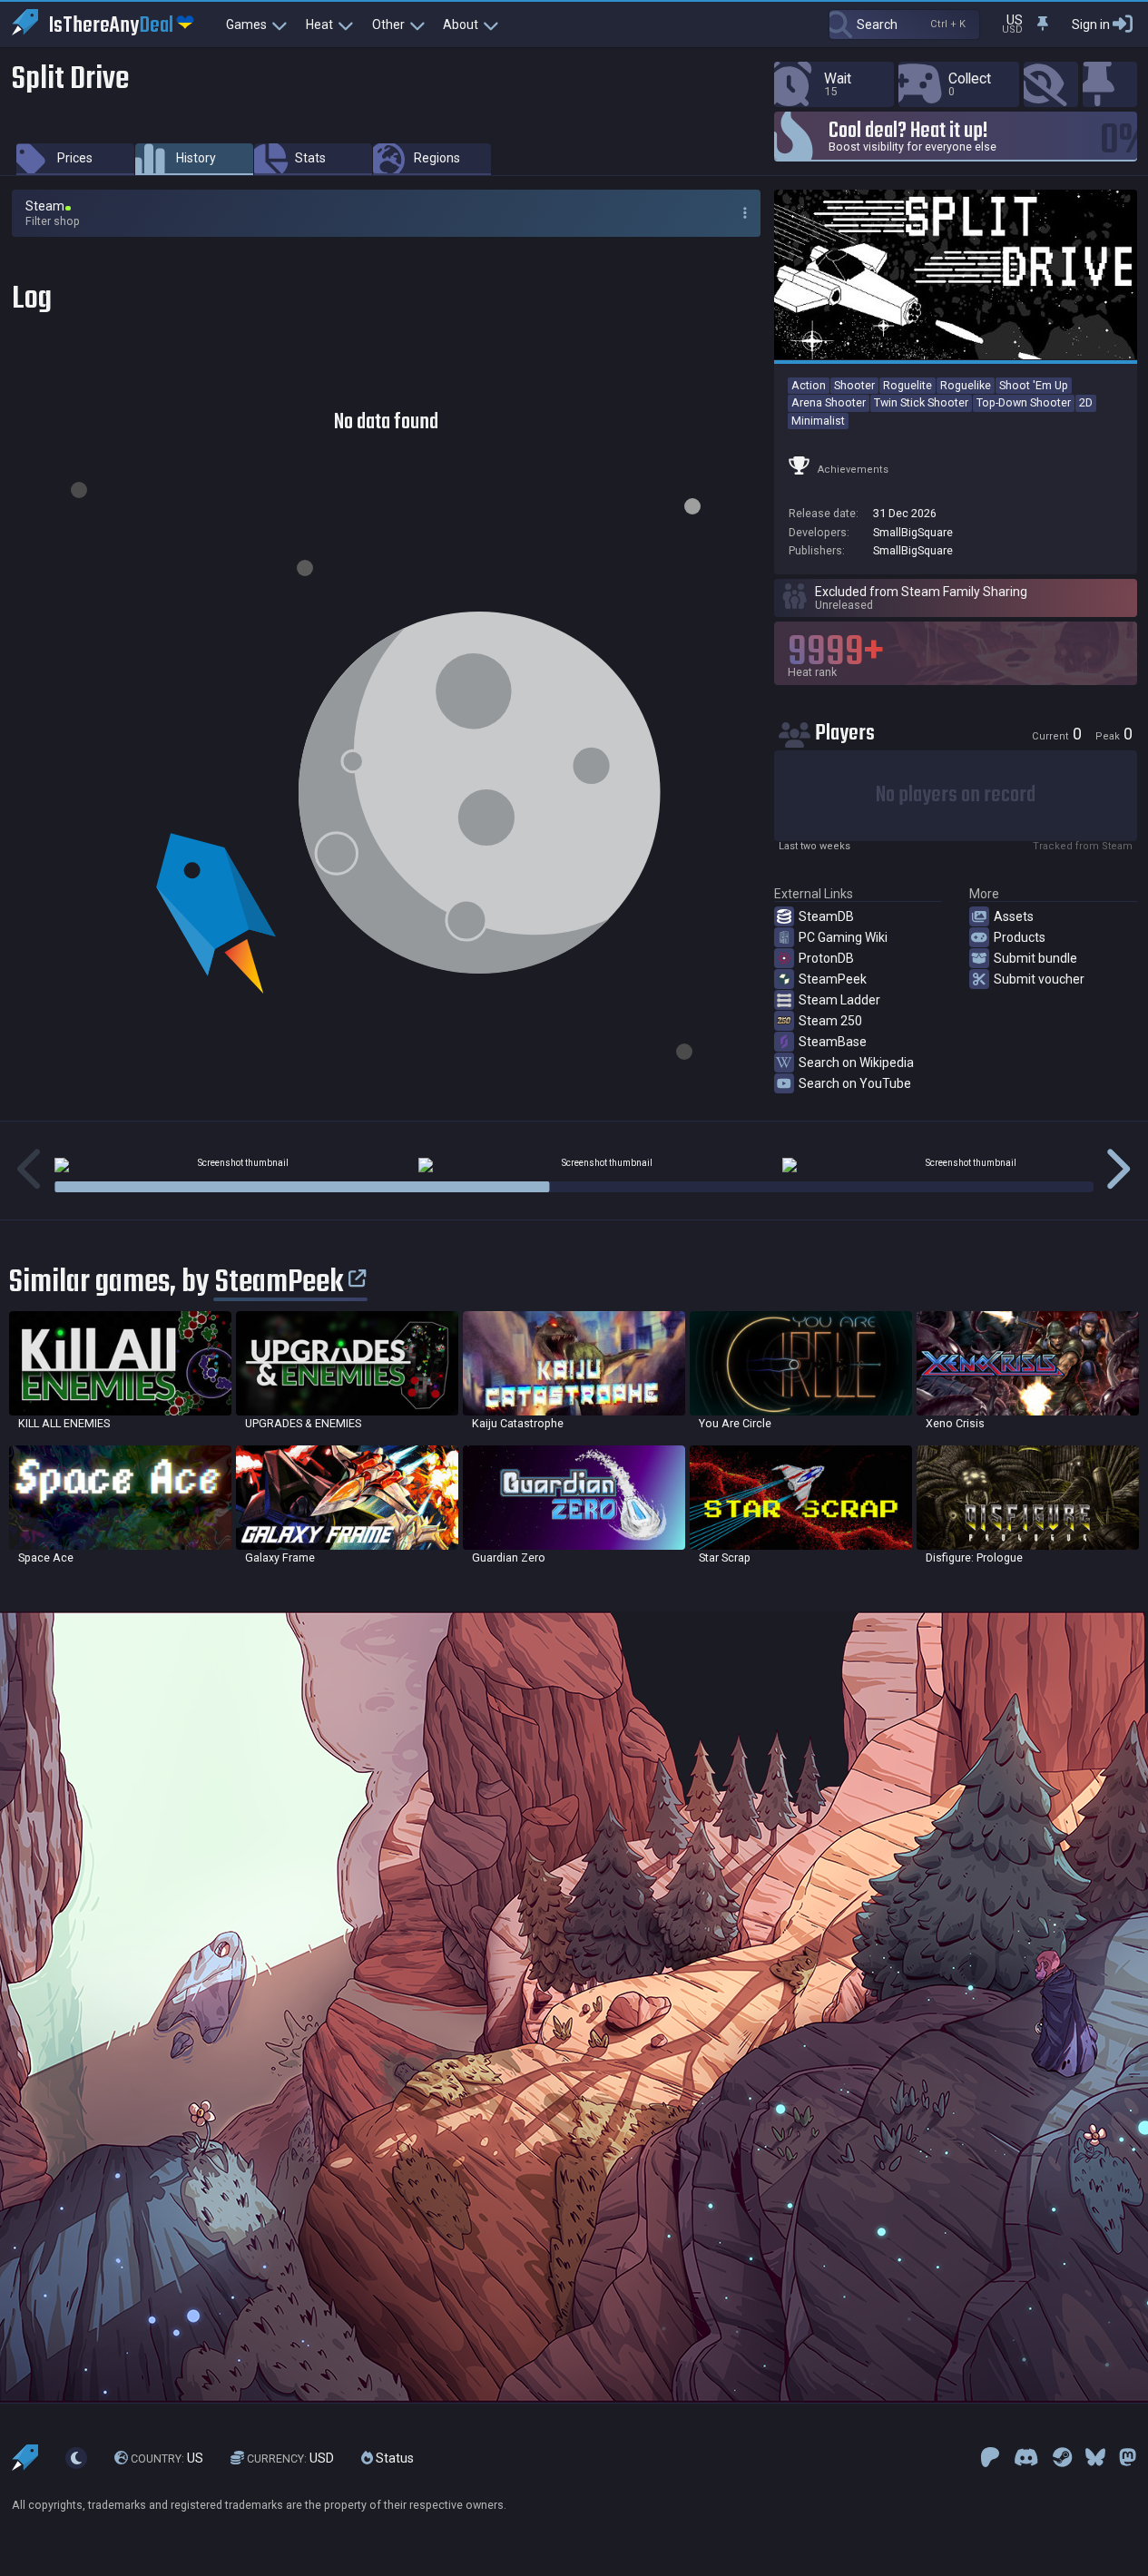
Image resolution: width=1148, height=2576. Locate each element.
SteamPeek (833, 979)
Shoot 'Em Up (1034, 385)
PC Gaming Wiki (843, 937)
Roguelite (908, 385)
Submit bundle (1035, 958)
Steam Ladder (839, 1000)
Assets (1014, 916)
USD (290, 2458)
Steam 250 (830, 1021)
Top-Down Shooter (1024, 402)
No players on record (956, 795)
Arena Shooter (829, 402)
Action (809, 385)
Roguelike (966, 385)
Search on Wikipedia (856, 1063)
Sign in (1091, 24)
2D (1086, 402)
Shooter (854, 385)
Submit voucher (1039, 979)
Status (393, 2458)
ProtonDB (826, 958)
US (167, 2458)
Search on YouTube (855, 1083)
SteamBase (833, 1042)
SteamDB (826, 916)
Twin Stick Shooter (921, 402)
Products (1020, 937)
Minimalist (818, 421)
